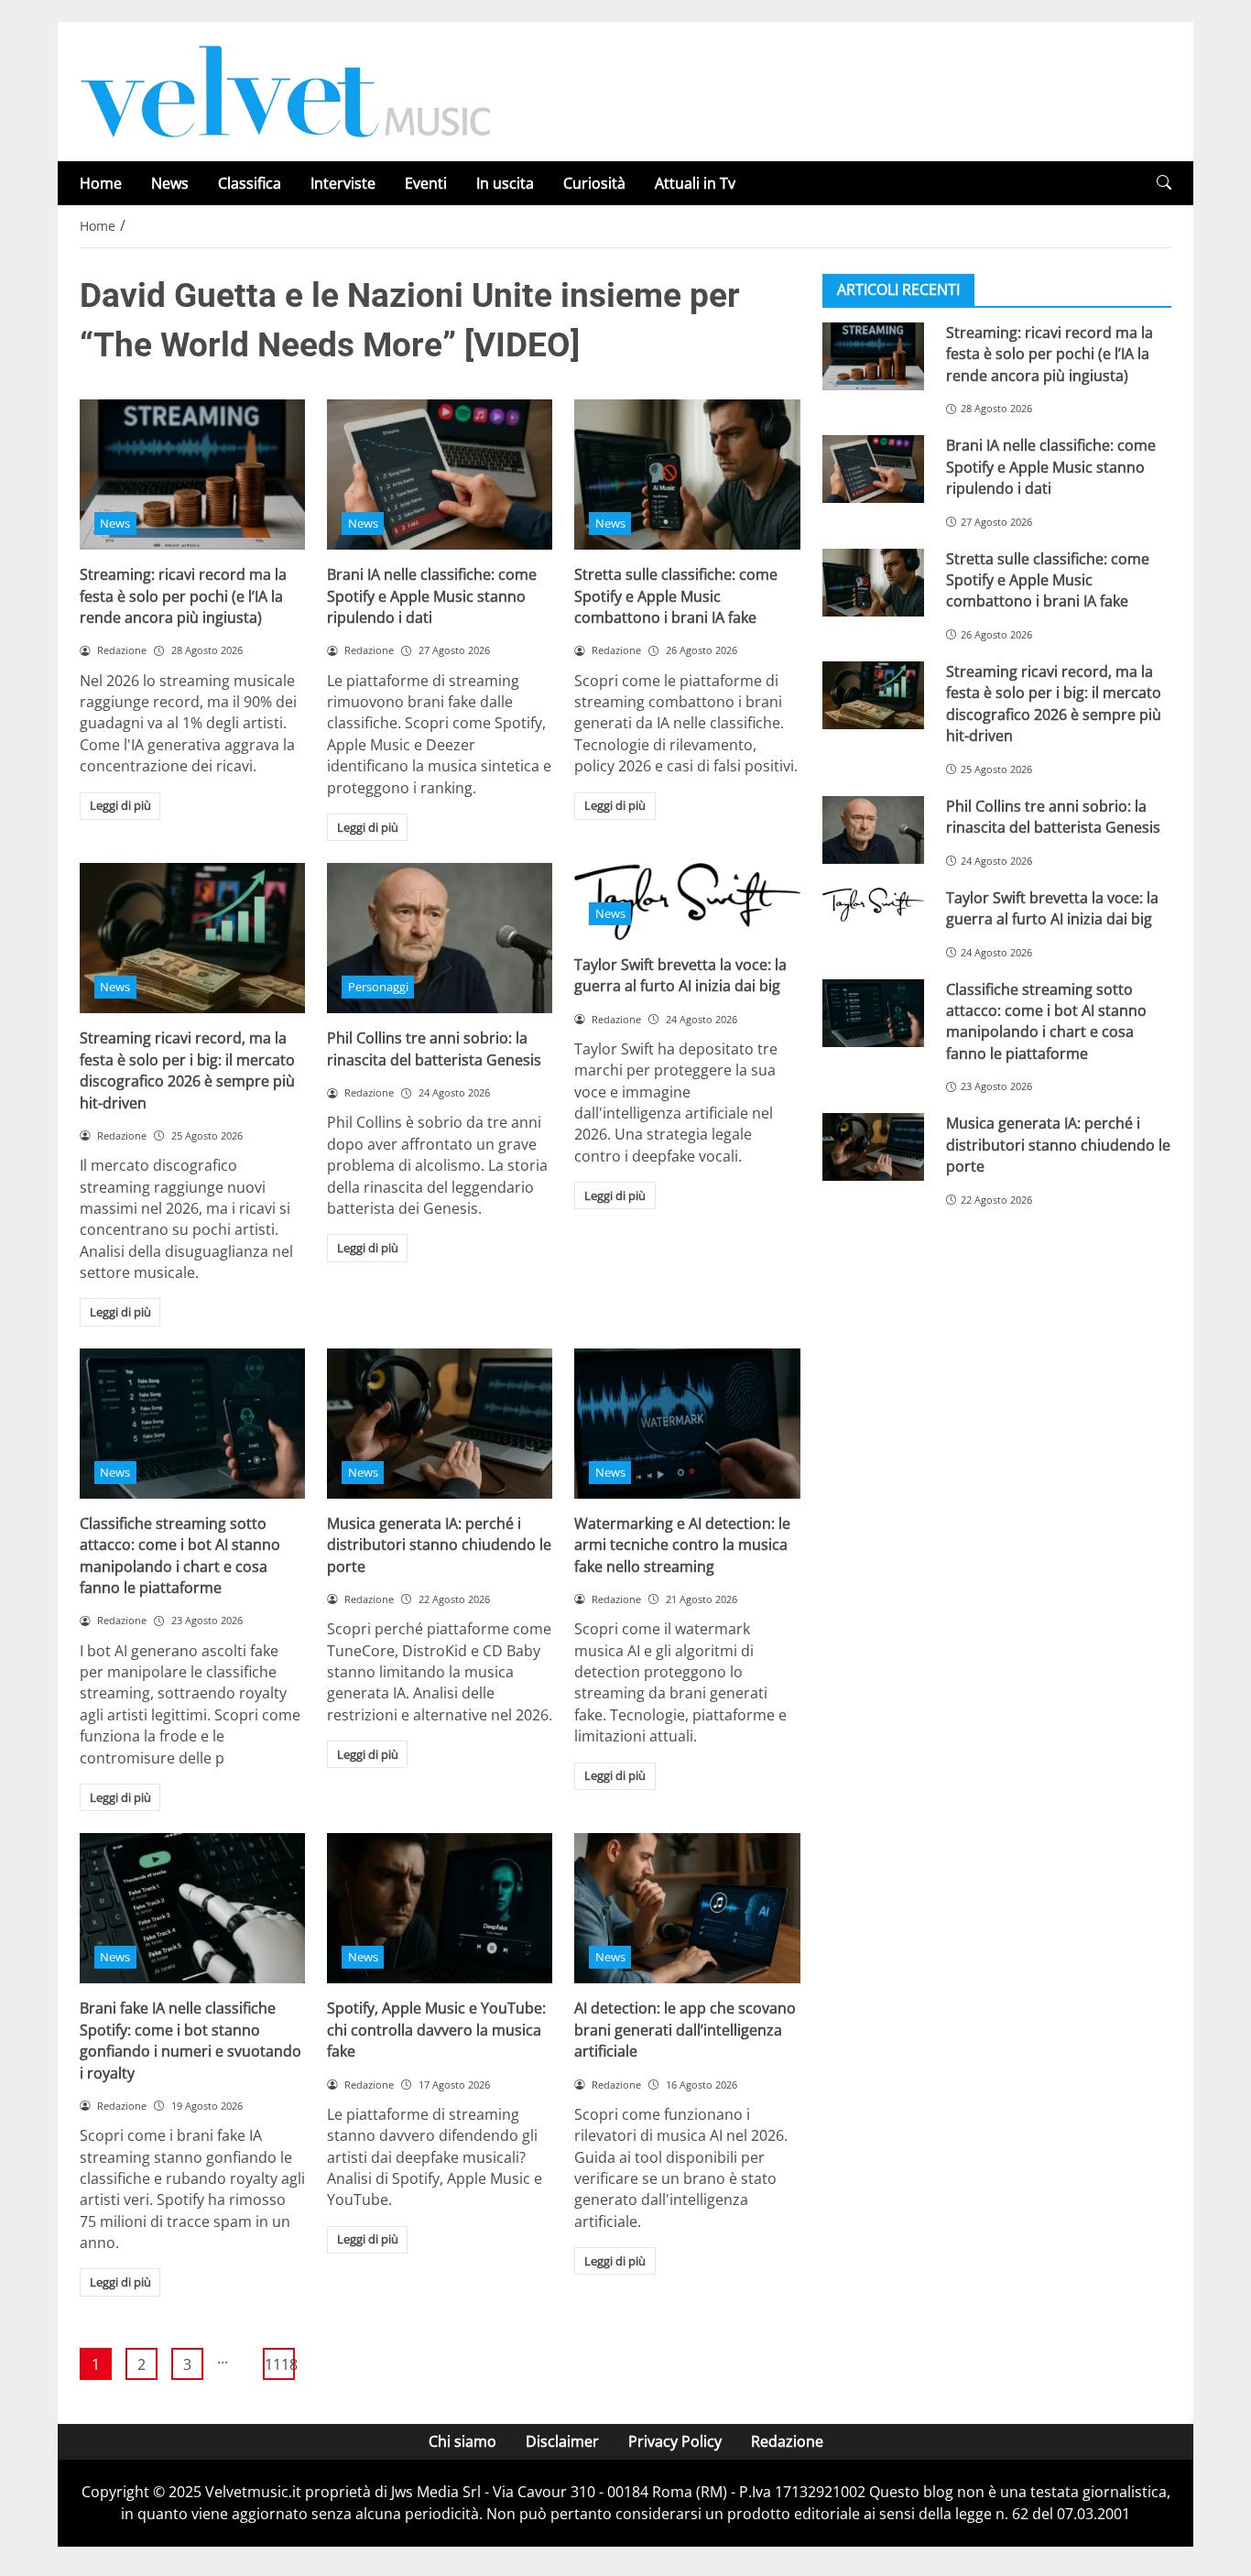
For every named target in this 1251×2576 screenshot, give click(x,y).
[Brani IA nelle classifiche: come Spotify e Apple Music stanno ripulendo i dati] (440, 475)
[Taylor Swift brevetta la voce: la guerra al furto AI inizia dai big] (873, 905)
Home (101, 183)
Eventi (426, 183)
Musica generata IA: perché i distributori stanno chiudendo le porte (439, 1545)
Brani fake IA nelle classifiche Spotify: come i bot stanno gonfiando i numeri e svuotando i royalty (190, 2040)
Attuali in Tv (695, 183)
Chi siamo (462, 2441)
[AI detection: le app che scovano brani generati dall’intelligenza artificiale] (687, 1908)
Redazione (787, 2441)
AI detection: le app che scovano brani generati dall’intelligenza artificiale (685, 2030)
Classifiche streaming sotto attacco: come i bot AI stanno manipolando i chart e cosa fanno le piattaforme (180, 1555)
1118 (280, 2364)
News (170, 183)
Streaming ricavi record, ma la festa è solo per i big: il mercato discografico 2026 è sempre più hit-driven (187, 1070)
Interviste (343, 183)
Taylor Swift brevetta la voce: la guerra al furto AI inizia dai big (680, 975)
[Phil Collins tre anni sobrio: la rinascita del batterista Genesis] (440, 938)
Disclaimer (562, 2441)
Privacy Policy (675, 2441)
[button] (1164, 183)
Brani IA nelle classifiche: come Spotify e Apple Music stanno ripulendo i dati (432, 596)
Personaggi (378, 987)
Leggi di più (120, 805)
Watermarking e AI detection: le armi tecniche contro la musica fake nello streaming (682, 1545)
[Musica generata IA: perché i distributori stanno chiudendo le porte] (440, 1424)
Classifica (250, 183)
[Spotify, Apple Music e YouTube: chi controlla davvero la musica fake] (440, 1908)
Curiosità (594, 183)
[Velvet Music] (286, 90)
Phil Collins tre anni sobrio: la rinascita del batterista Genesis (434, 1048)
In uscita (505, 183)
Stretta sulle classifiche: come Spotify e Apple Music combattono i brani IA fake (676, 596)
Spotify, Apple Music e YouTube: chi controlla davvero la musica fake (436, 2030)
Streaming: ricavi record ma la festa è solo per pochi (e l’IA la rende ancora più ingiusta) (183, 596)
